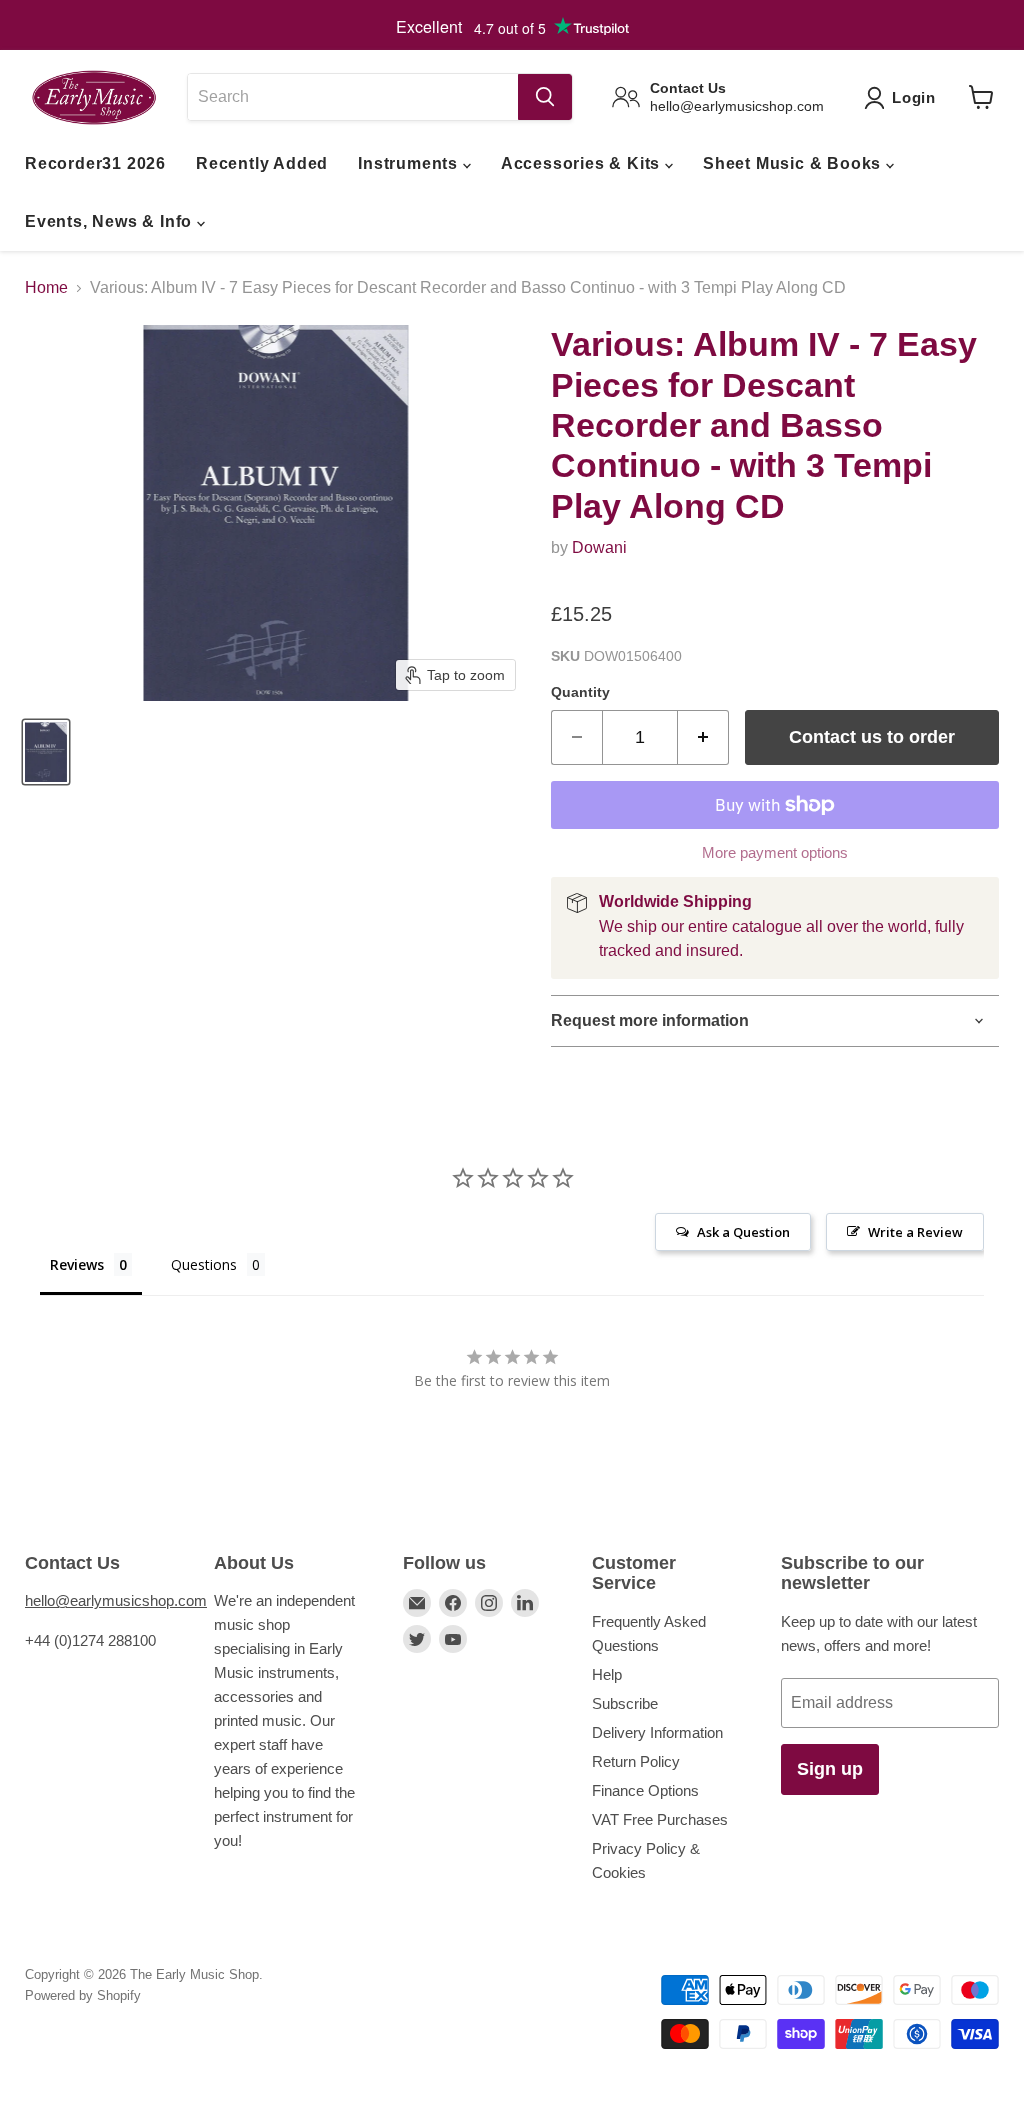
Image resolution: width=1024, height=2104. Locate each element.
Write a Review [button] (915, 1232)
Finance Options (645, 1790)
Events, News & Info (111, 221)
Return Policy (636, 1761)
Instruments (410, 163)
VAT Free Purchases (660, 1819)
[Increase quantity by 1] (703, 737)
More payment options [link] (775, 852)
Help (607, 1674)
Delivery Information (657, 1732)
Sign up (830, 1769)
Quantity (580, 692)
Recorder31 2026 (95, 163)
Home (46, 287)
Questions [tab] (204, 1264)
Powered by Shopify (83, 1995)
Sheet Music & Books (794, 163)
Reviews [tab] (77, 1264)
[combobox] (352, 97)
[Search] (545, 97)
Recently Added (262, 163)
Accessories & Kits (583, 163)
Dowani (599, 547)
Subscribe (625, 1703)
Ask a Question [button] (743, 1232)
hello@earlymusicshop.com (116, 1600)
